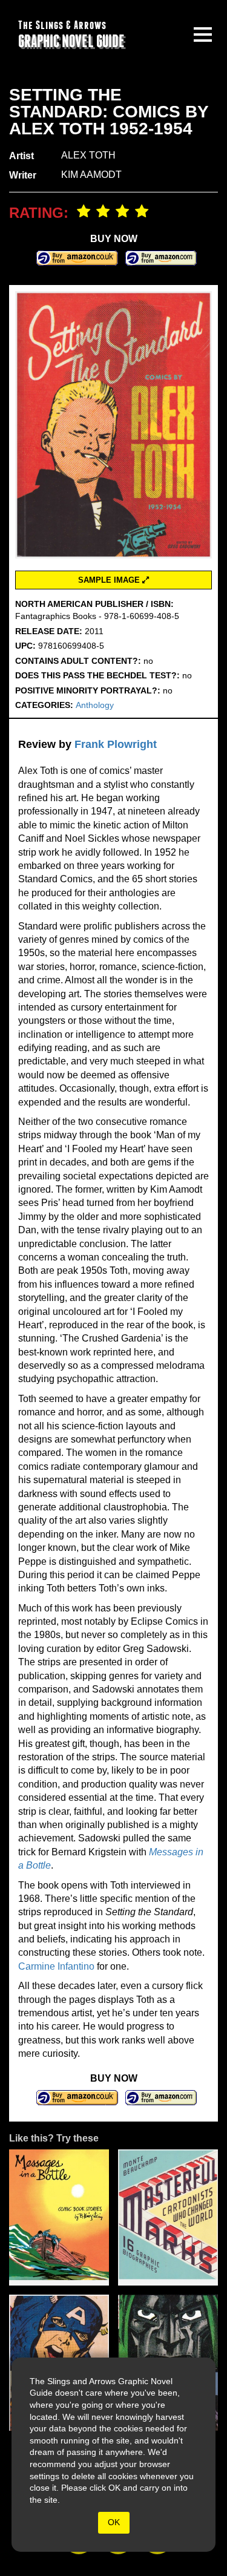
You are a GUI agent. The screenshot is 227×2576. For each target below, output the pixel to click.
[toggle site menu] (203, 34)
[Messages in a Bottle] (59, 2217)
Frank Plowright (116, 744)
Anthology (95, 705)
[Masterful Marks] (168, 2217)
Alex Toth (88, 155)
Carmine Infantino (56, 1966)
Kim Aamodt (91, 175)
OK (114, 2522)
